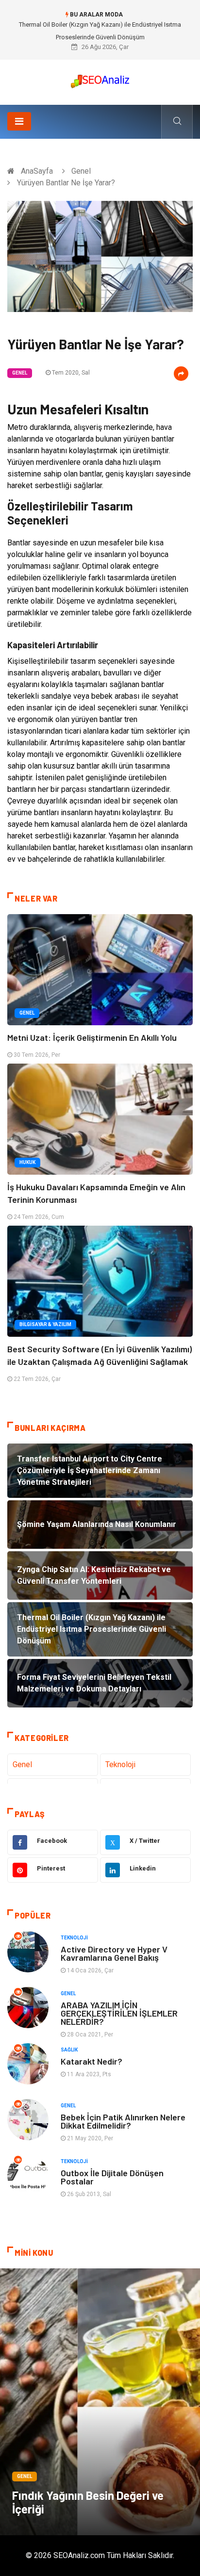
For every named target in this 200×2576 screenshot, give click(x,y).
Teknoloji (120, 1764)
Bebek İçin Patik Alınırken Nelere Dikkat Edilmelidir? (123, 2121)
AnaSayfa (37, 171)
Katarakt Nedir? (92, 2061)
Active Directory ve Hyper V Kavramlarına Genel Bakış (114, 1953)
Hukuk (27, 1162)
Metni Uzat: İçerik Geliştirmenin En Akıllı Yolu (92, 1037)
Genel (81, 171)
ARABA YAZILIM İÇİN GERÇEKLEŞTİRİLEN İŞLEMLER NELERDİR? (119, 2013)
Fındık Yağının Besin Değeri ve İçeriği (88, 2502)
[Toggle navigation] (19, 121)
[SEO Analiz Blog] (100, 79)
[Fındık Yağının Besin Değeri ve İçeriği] (100, 2402)
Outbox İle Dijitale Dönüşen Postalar (112, 2177)
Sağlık (69, 2050)
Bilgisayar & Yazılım (45, 1324)
